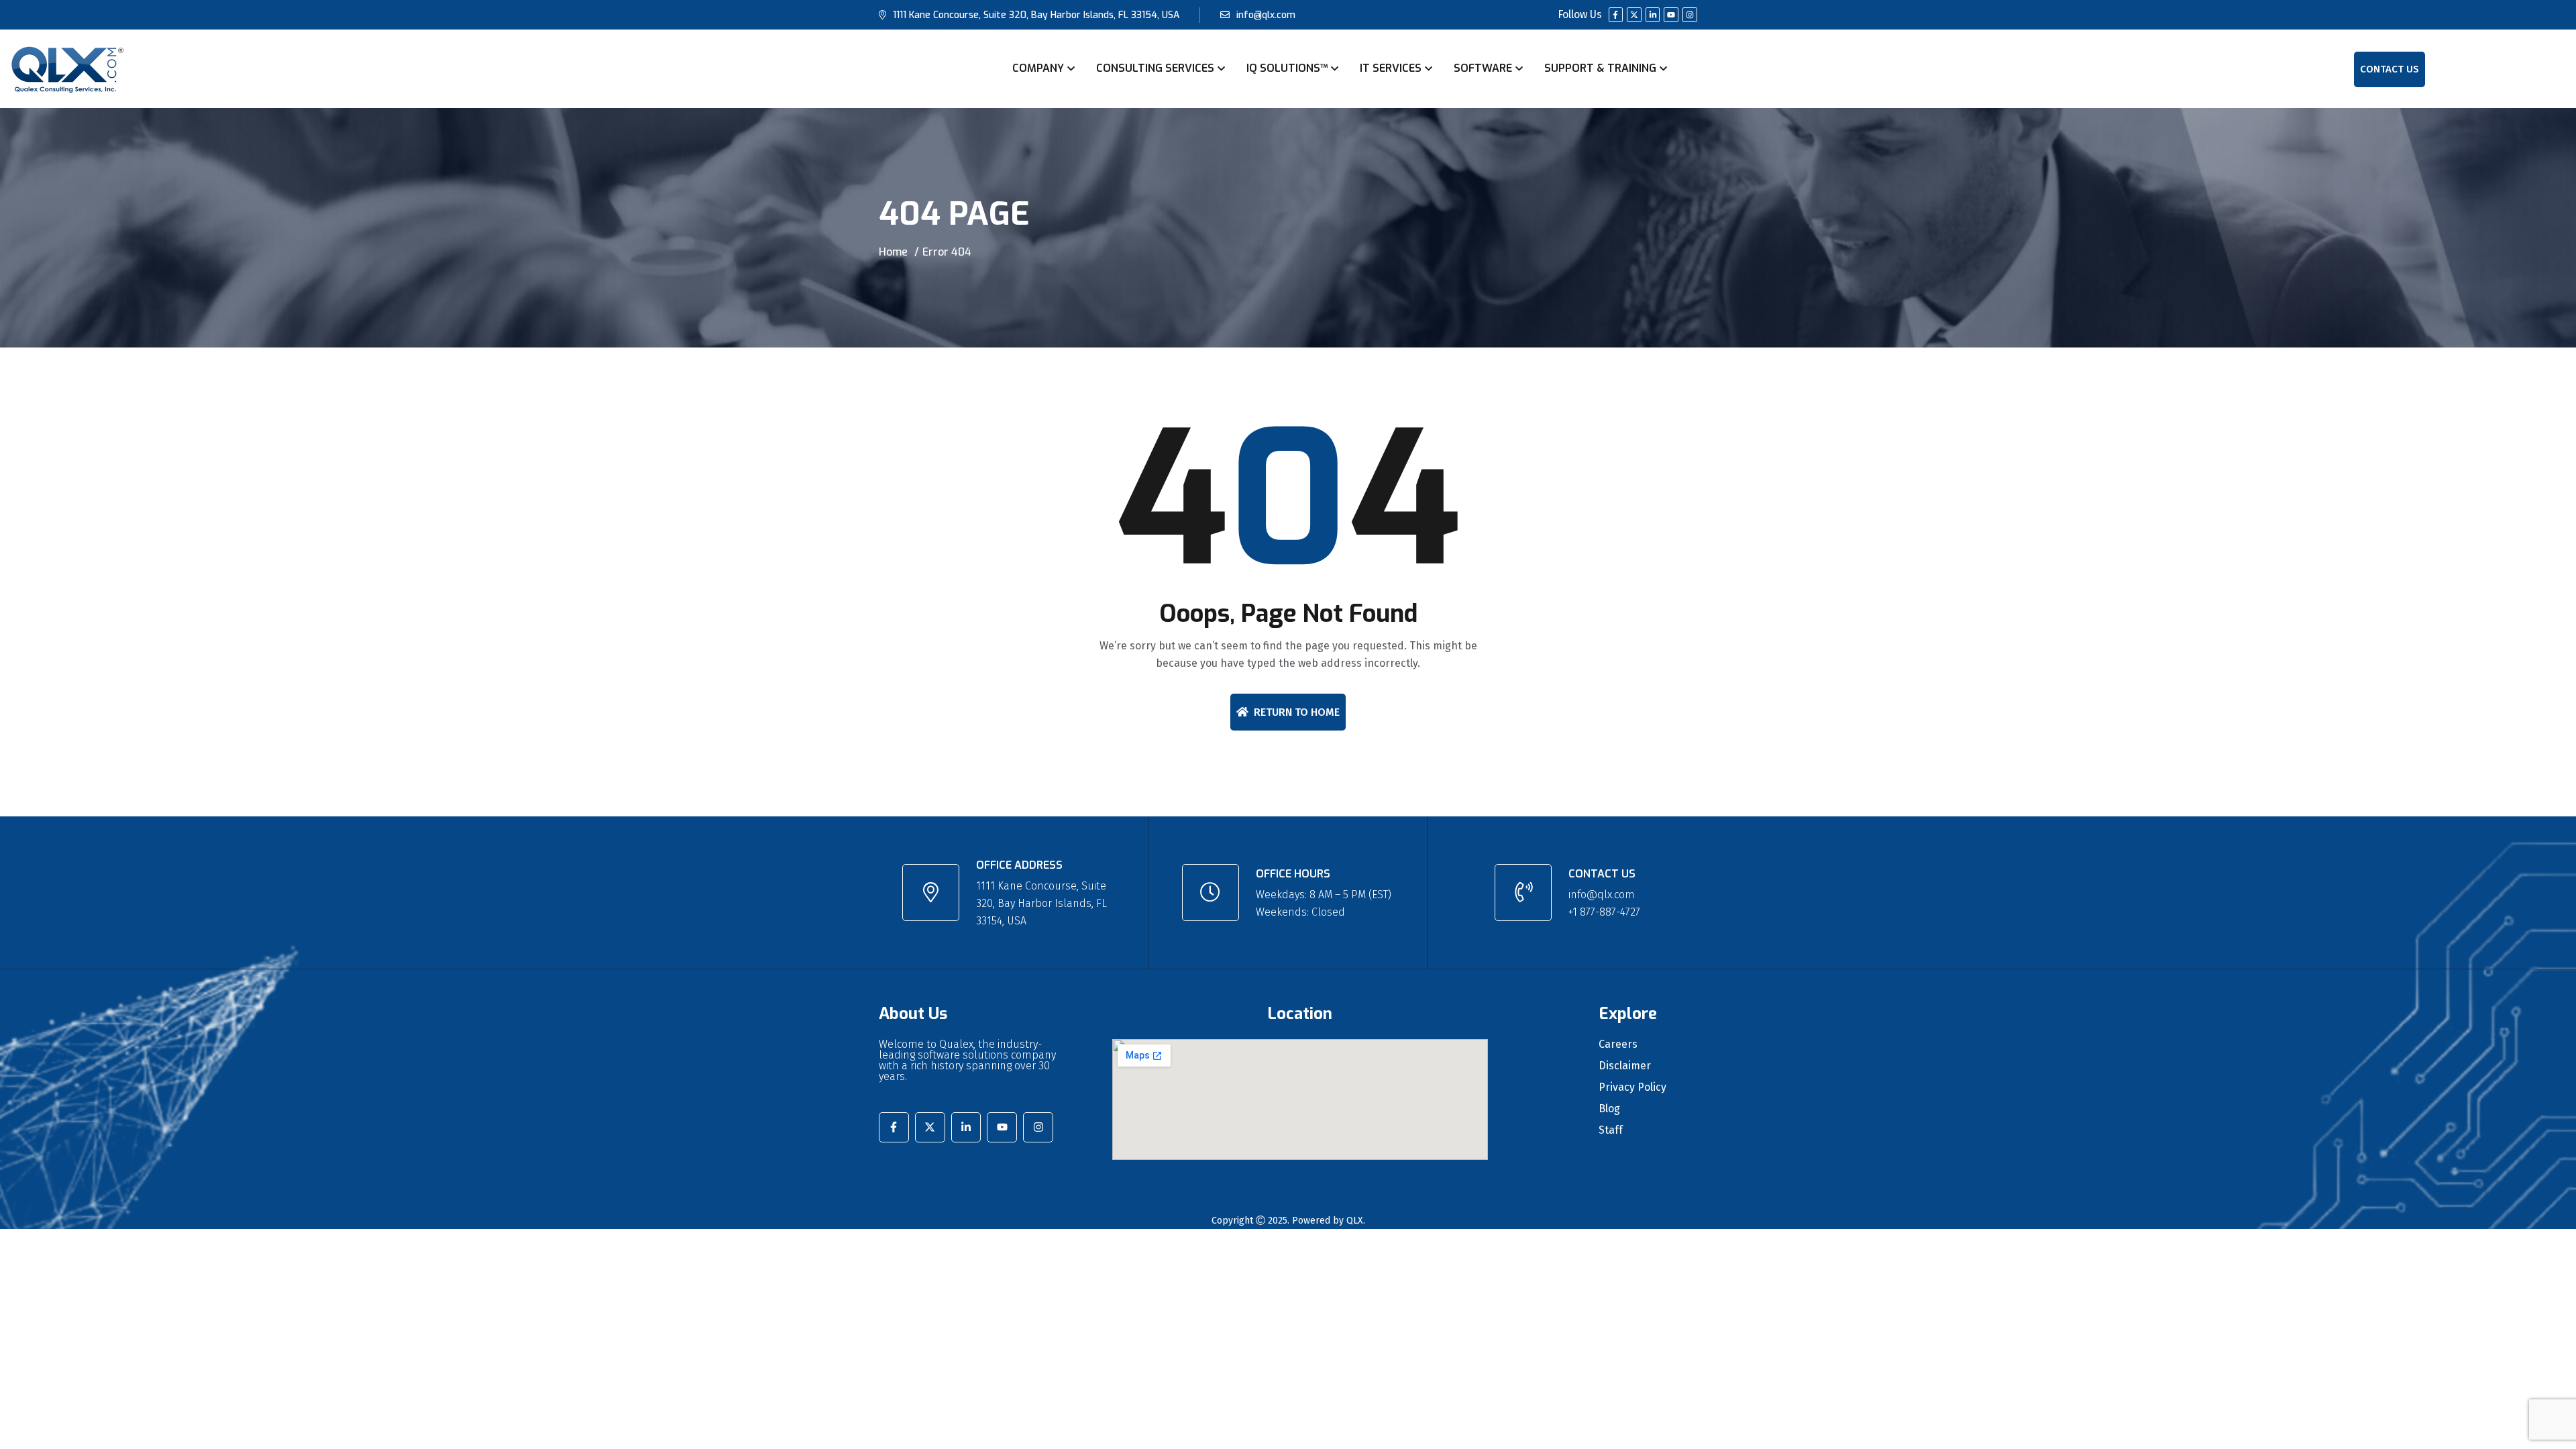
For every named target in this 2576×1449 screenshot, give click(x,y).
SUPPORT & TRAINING (1600, 68)
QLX (1355, 1221)
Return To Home (1297, 712)
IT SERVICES (1391, 68)
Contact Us (2390, 69)
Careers (1618, 1044)
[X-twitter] (1634, 15)
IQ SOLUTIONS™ (1287, 68)
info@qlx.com (1266, 15)
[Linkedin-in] (1653, 15)
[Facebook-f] (1616, 15)
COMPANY (1038, 68)
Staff (1611, 1130)
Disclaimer (1625, 1066)
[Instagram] (1690, 15)
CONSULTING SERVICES (1155, 68)
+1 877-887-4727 (1604, 912)
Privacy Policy (1632, 1087)
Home (893, 252)
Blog (1609, 1109)
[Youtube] (1671, 15)
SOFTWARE (1483, 68)
